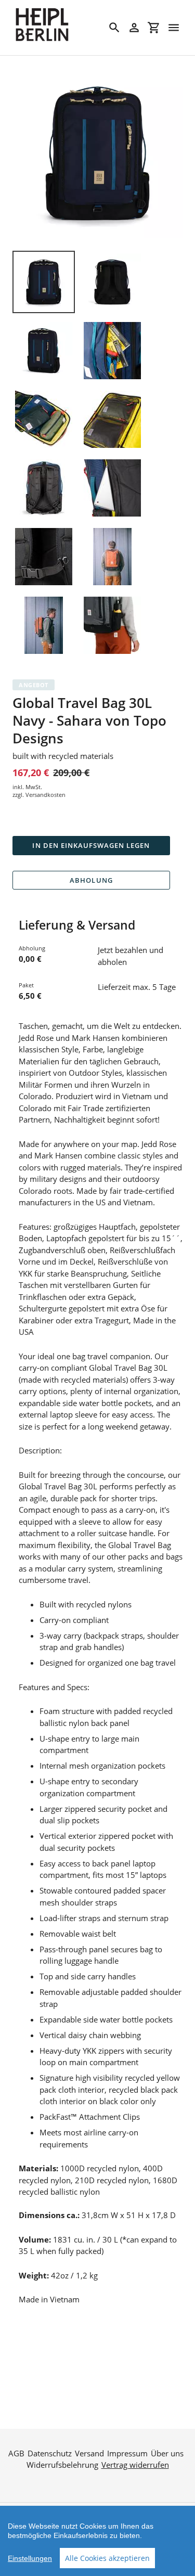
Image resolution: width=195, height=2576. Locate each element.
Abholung (91, 880)
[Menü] (174, 28)
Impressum (127, 2453)
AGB (16, 2453)
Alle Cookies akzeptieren (107, 2558)
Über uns (167, 2453)
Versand (89, 2453)
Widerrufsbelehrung (62, 2465)
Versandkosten (45, 795)
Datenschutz (50, 2453)
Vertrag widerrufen (135, 2465)
